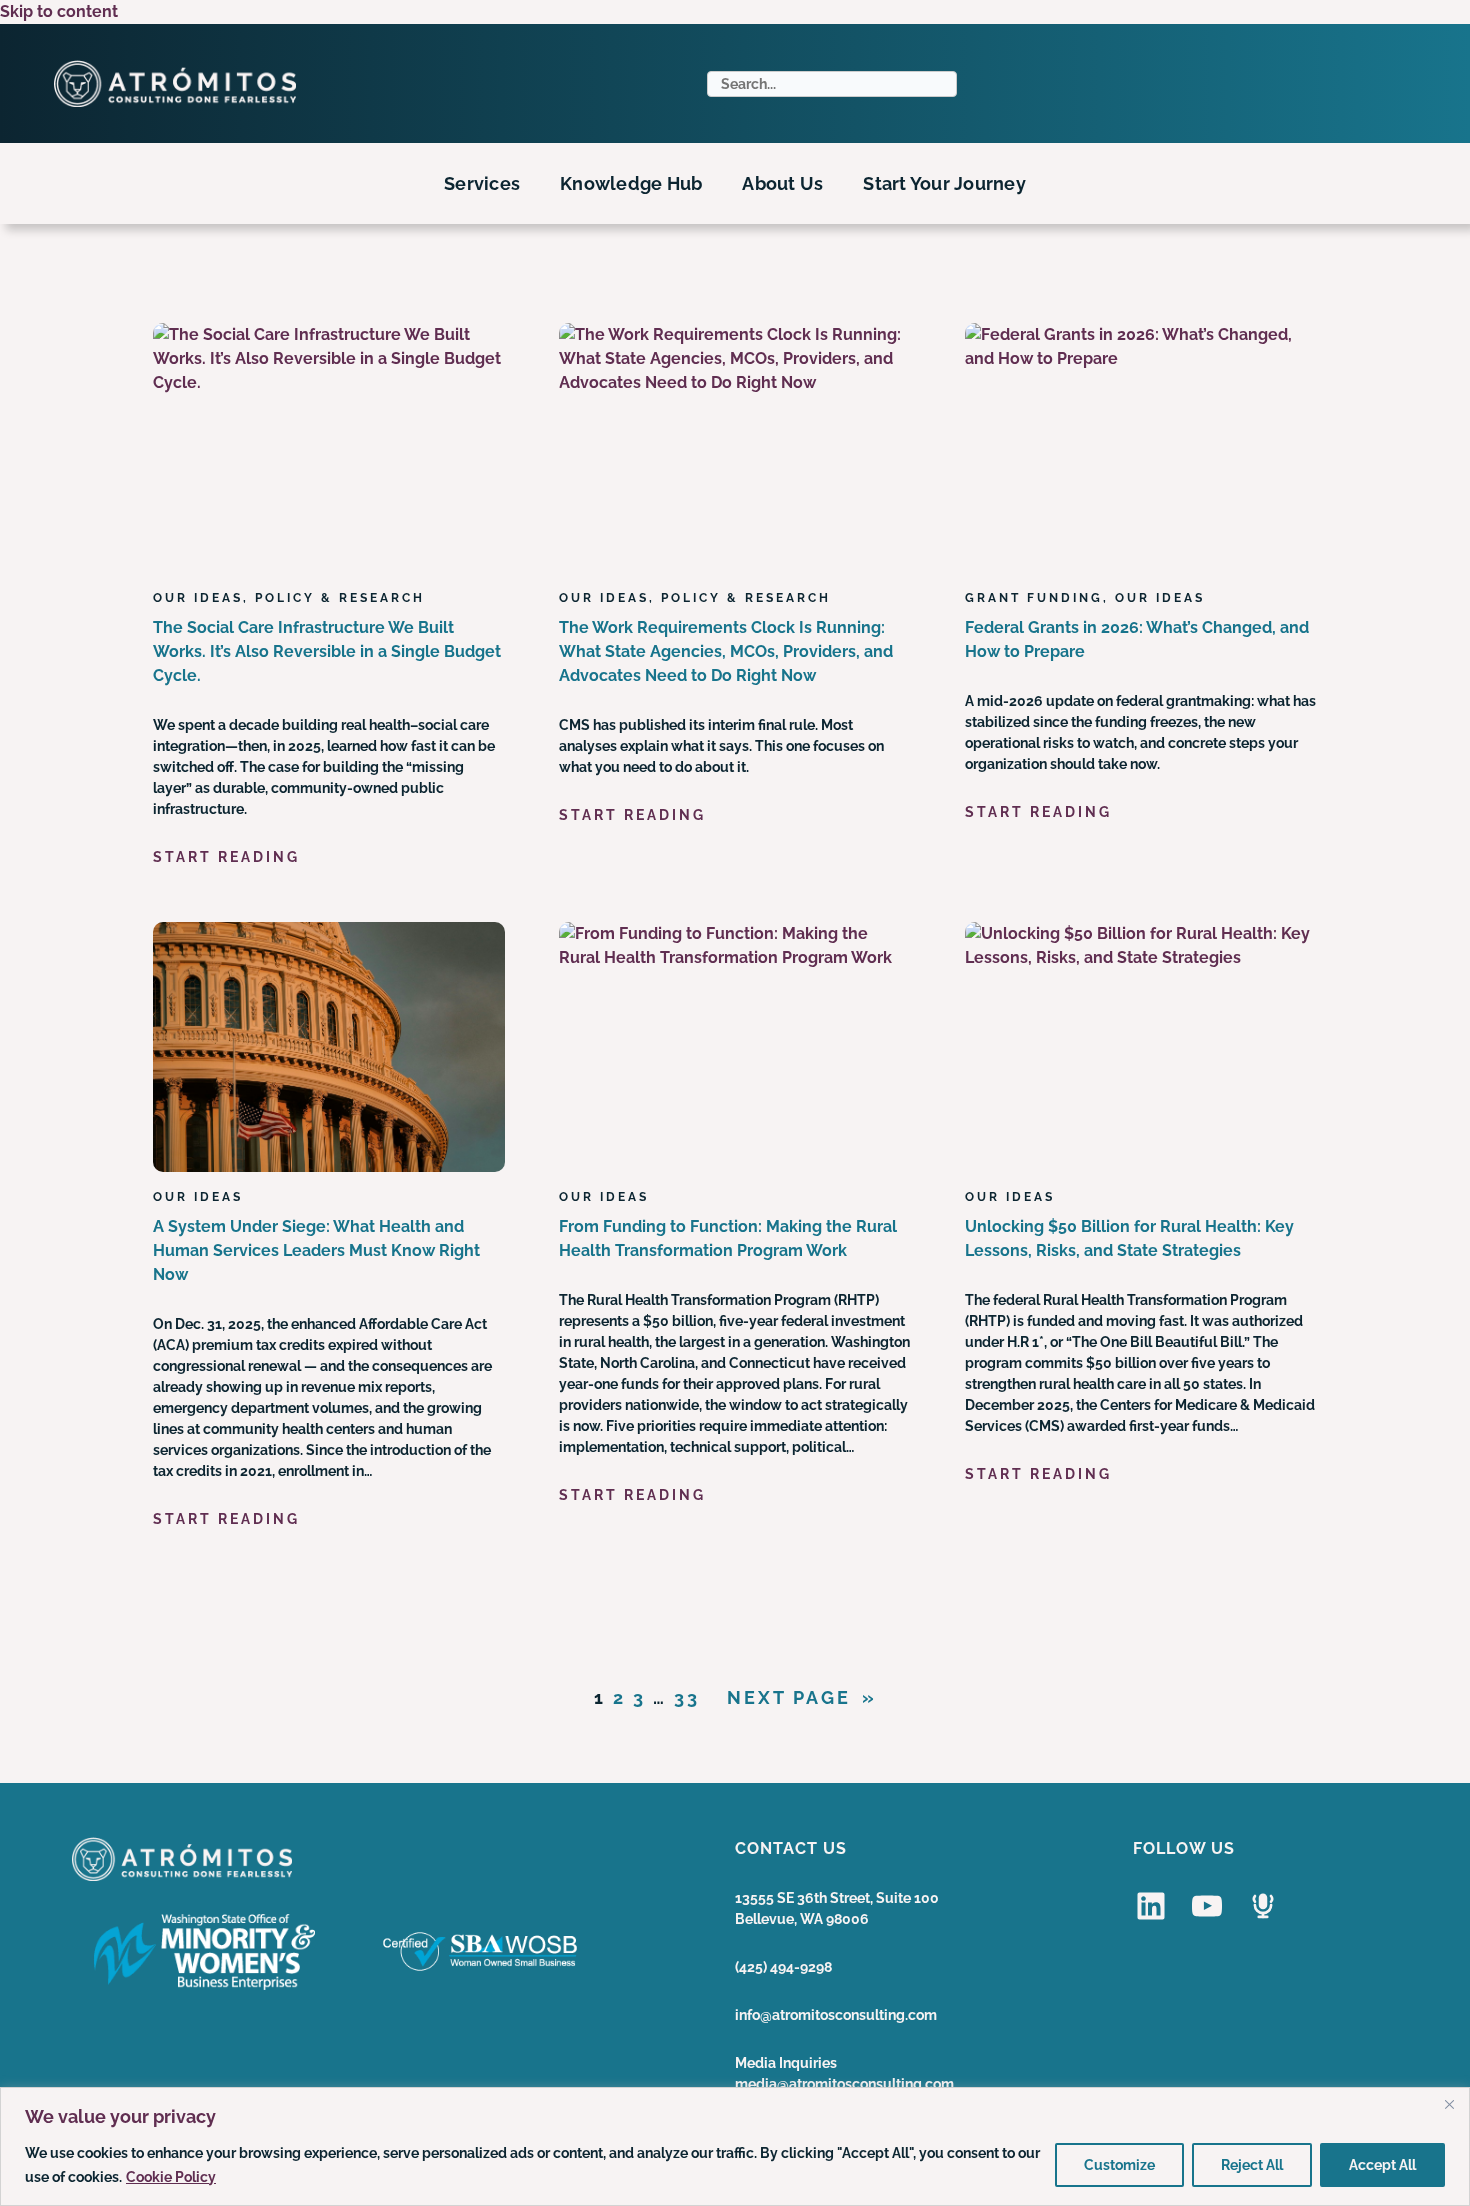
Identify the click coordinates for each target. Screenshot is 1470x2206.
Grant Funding (1034, 598)
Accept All (1382, 2165)
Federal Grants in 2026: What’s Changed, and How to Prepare (1137, 639)
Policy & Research (340, 598)
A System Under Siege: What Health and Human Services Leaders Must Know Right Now (316, 1250)
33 (687, 1697)
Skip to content (59, 11)
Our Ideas (198, 598)
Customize (1119, 2165)
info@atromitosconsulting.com (836, 2015)
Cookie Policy (171, 2177)
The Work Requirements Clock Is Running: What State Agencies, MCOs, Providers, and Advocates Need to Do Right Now (726, 651)
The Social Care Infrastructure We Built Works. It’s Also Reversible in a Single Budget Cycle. (327, 651)
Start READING (226, 858)
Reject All (1252, 2165)
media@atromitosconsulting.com (844, 2084)
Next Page (802, 1697)
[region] (735, 2146)
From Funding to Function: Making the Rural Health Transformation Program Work (728, 1238)
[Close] (1449, 2104)
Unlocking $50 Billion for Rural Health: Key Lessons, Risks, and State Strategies (1129, 1238)
